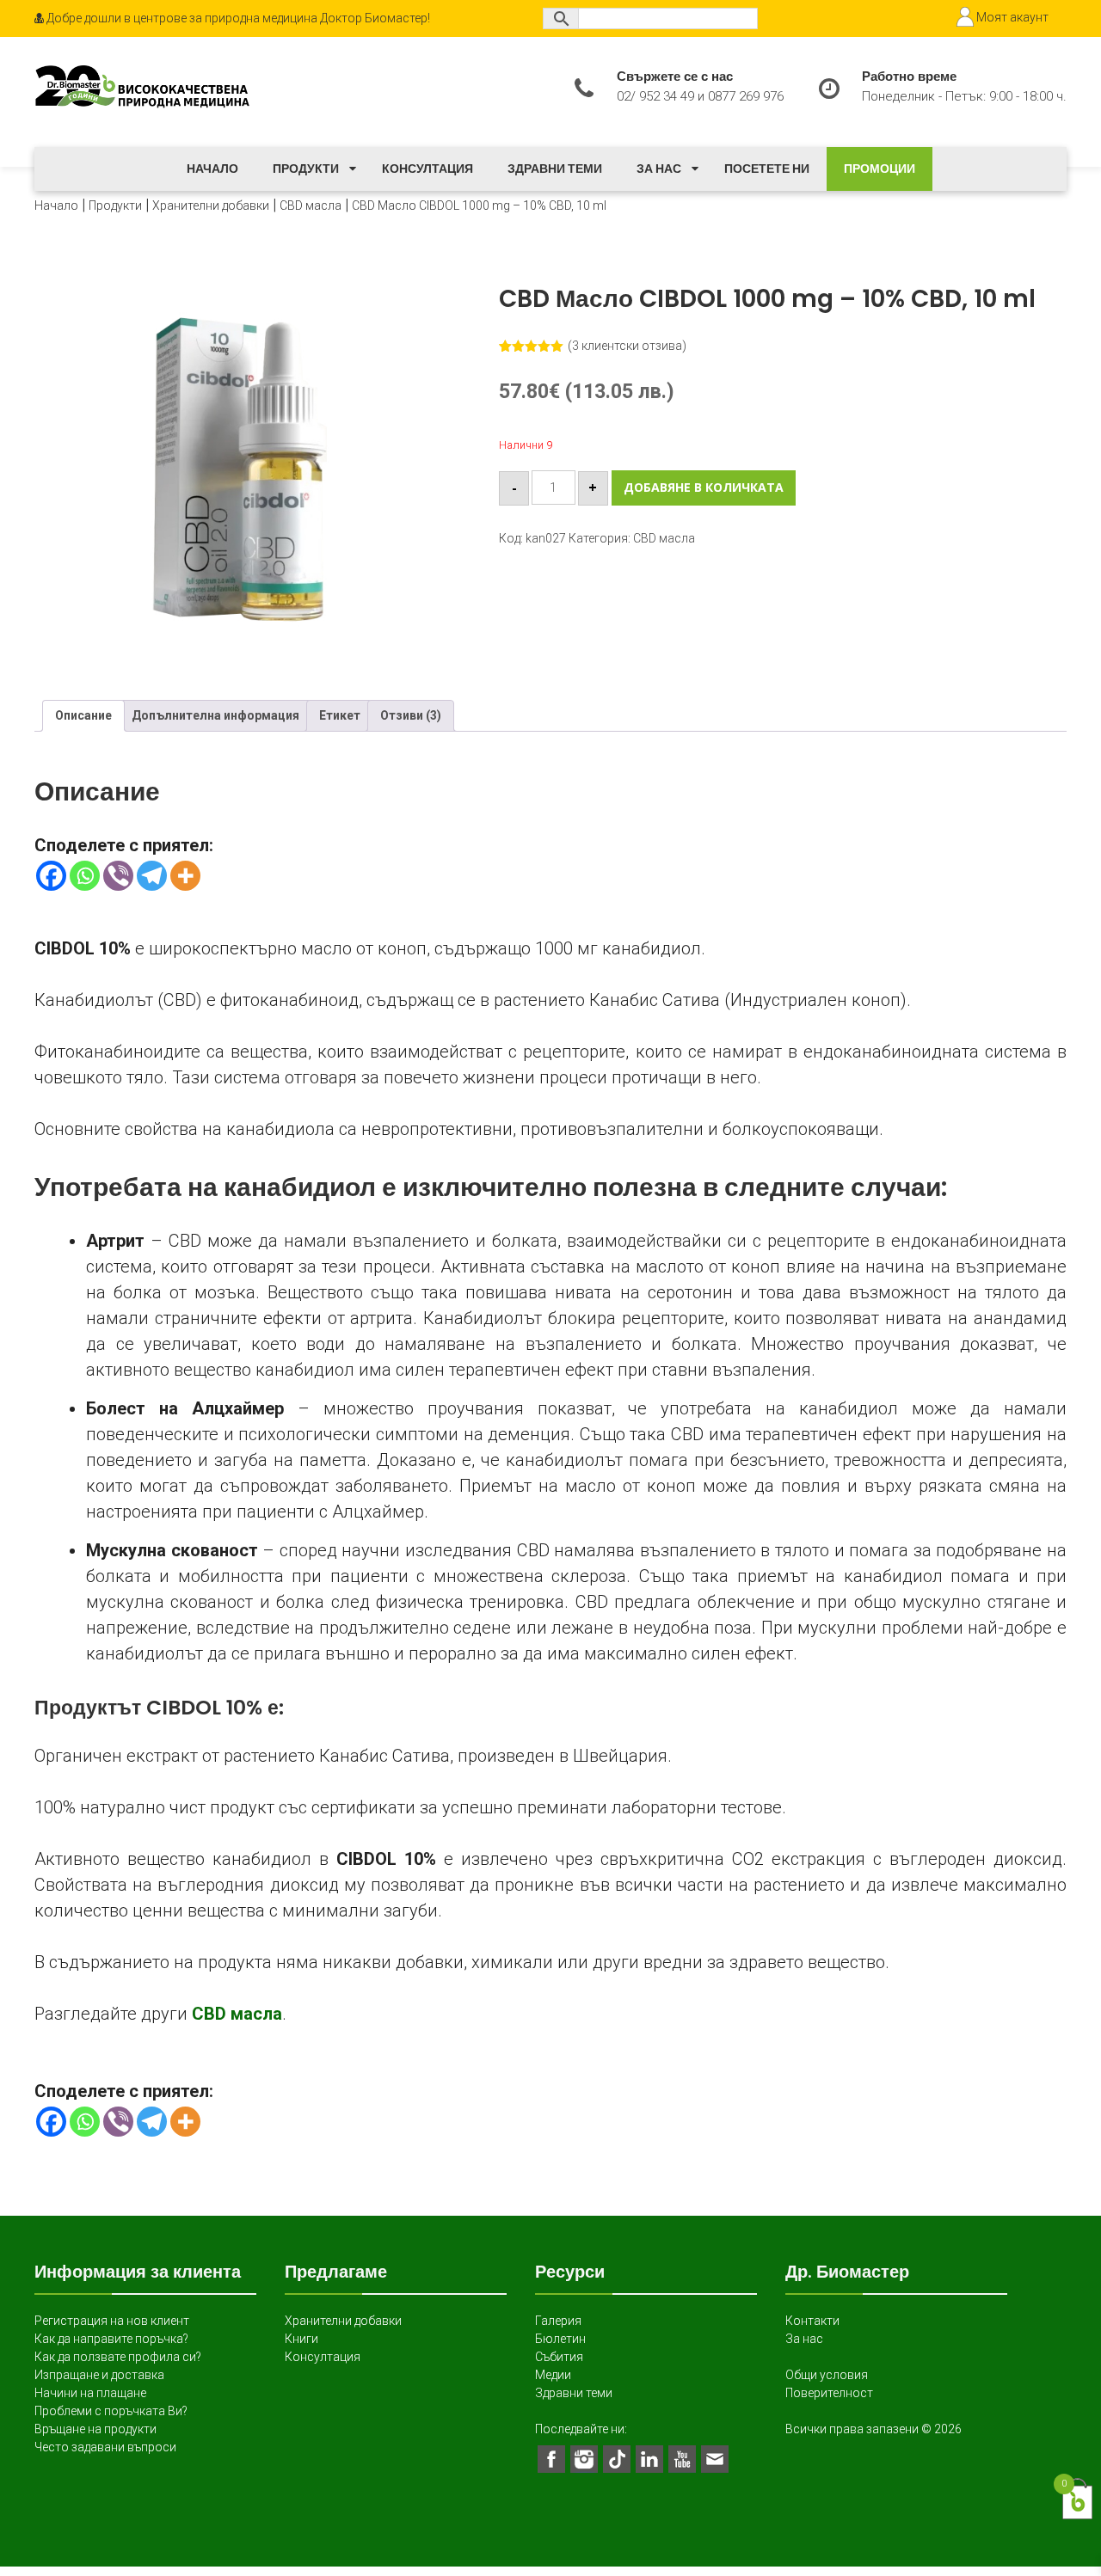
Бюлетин (560, 2339)
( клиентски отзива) (627, 346)
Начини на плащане (90, 2393)
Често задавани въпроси (105, 2447)
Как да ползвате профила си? (118, 2357)
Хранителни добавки (211, 205)
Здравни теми (555, 169)
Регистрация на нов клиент (112, 2321)
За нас (659, 169)
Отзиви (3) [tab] (411, 715)
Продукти (306, 169)
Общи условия (827, 2375)
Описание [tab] (83, 715)
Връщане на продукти (95, 2429)
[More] (185, 876)
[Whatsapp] (85, 876)
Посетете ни (767, 169)
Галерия (558, 2321)
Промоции (880, 169)
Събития (559, 2357)
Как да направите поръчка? (111, 2339)
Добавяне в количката (704, 487)
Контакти (812, 2321)
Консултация (427, 169)
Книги (301, 2339)
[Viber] (118, 876)
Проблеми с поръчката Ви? (111, 2411)
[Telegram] (152, 876)
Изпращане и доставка (99, 2375)
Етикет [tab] (340, 715)
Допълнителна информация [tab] (215, 715)
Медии (553, 2375)
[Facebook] (51, 876)
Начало (212, 169)
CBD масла (311, 205)
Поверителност (829, 2393)
